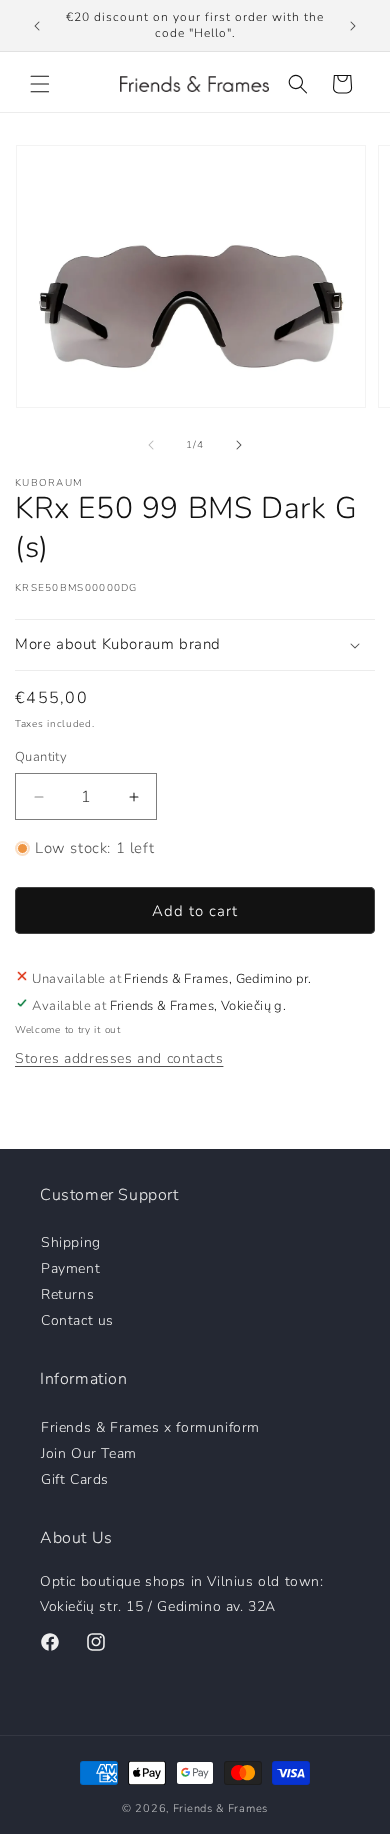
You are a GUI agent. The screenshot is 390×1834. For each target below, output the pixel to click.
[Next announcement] (353, 26)
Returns (67, 1293)
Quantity (41, 757)
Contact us (77, 1319)
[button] (40, 84)
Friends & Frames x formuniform (150, 1426)
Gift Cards (75, 1478)
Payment (70, 1267)
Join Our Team (89, 1452)
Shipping (71, 1241)
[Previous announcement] (37, 26)
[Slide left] (151, 445)
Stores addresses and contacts (119, 1058)
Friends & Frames (220, 1808)
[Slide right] (239, 445)
